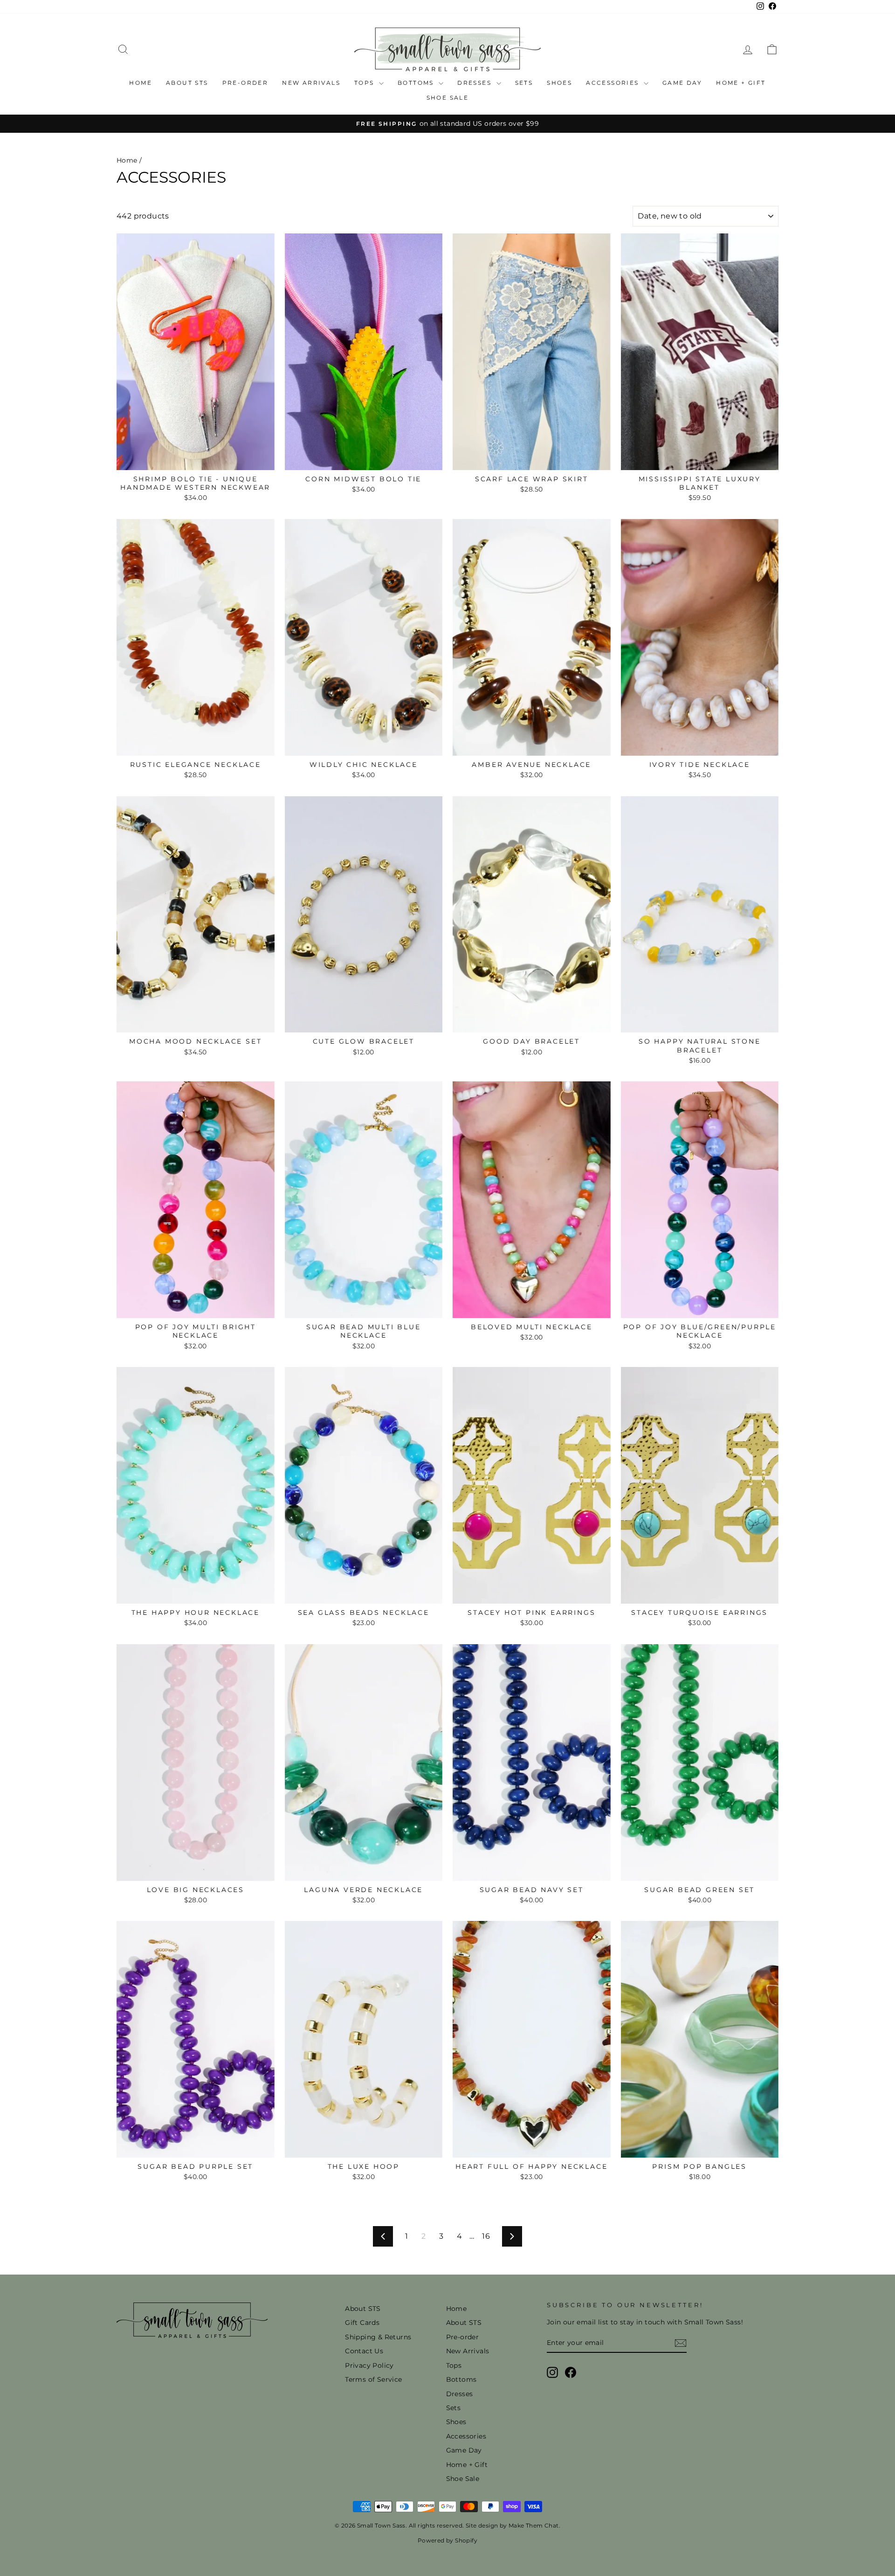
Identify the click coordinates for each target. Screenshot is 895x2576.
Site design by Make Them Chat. (512, 2525)
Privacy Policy (369, 2365)
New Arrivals (311, 83)
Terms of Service (373, 2379)
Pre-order (245, 83)
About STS (187, 83)
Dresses (475, 83)
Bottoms (417, 83)
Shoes (559, 83)
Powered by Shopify (447, 2540)
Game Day (682, 83)
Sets (524, 83)
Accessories (614, 83)
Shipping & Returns (378, 2337)
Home (141, 83)
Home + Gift (741, 83)
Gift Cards (362, 2323)
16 (486, 2236)
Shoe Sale (448, 98)
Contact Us (364, 2351)
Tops (365, 83)
